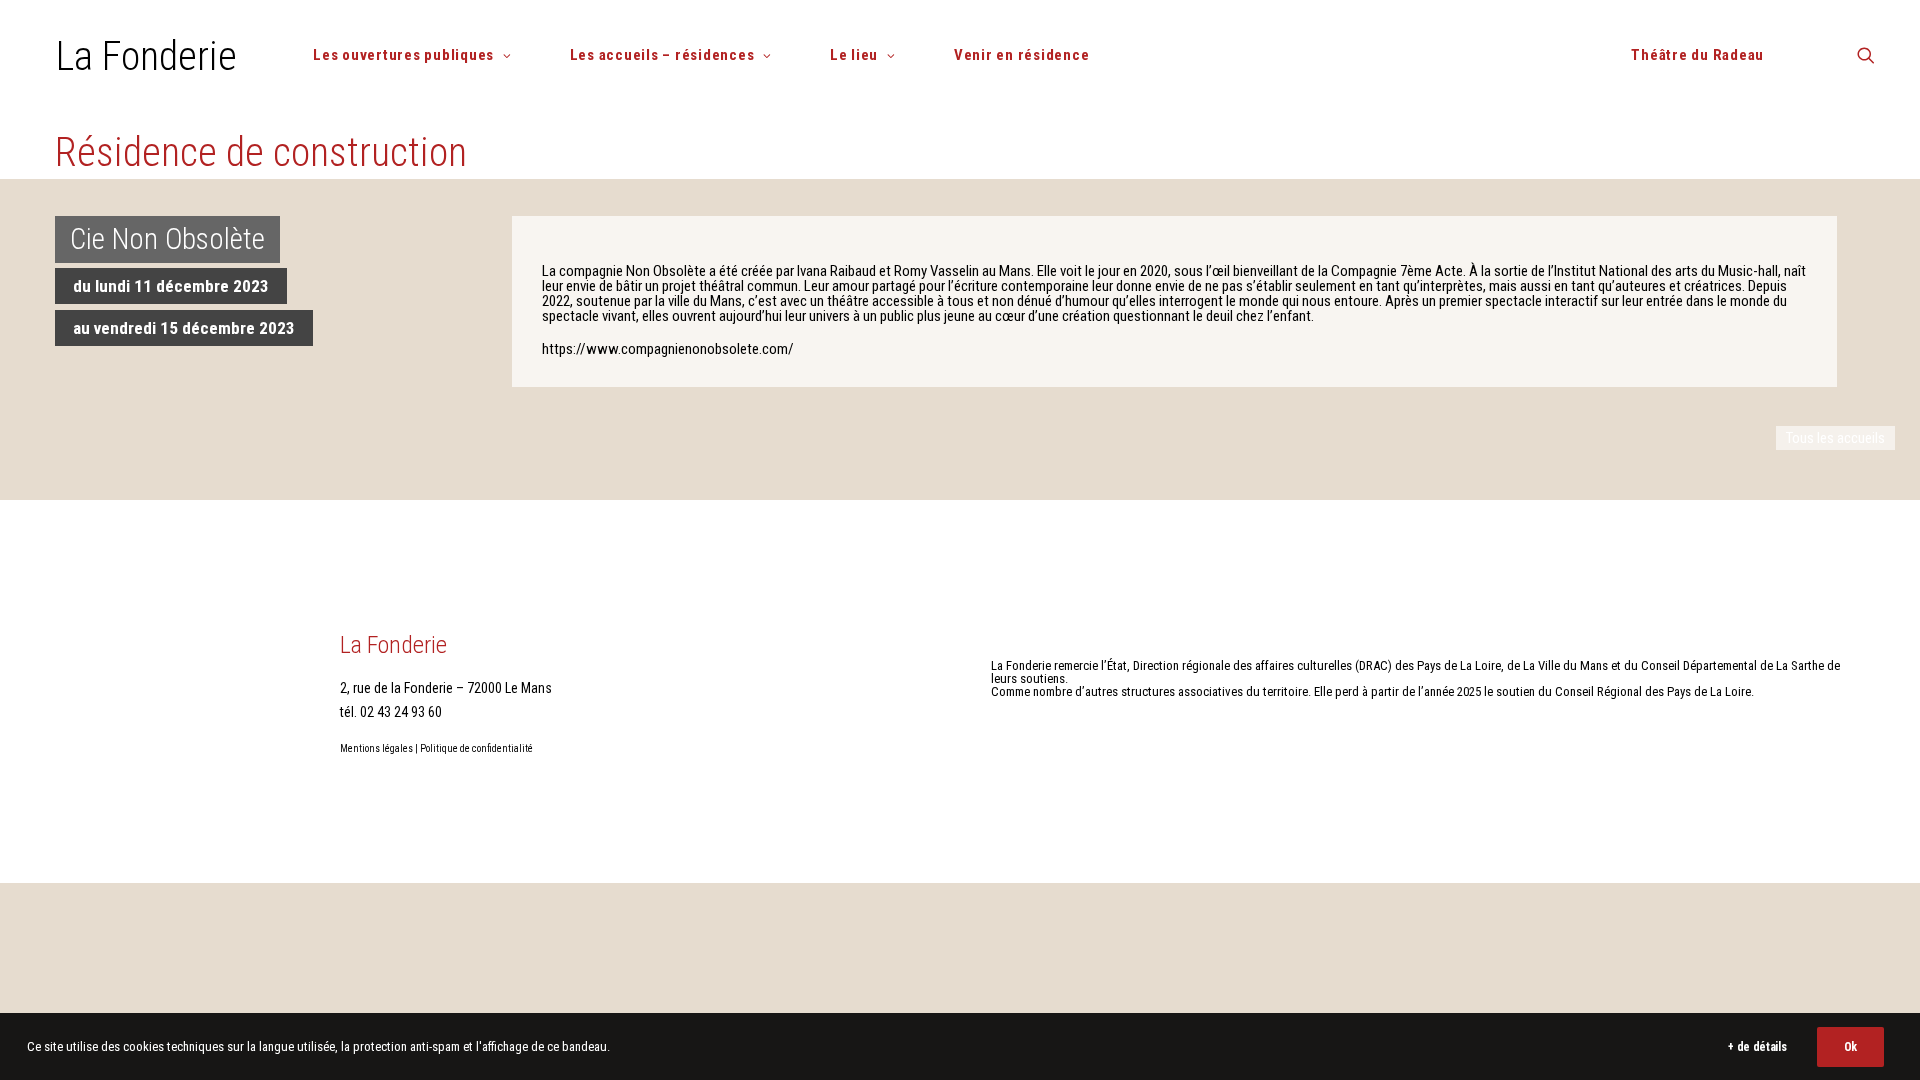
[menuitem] (420, 55)
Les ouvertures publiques (403, 55)
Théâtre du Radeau (1697, 55)
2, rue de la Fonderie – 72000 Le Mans (446, 688)
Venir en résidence (1022, 55)
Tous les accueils (1835, 438)
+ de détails (1757, 1047)
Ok (1850, 1047)
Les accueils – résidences (662, 55)
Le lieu (854, 55)
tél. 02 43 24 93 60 (391, 712)
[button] (1866, 62)
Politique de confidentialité (476, 748)
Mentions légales (376, 748)
